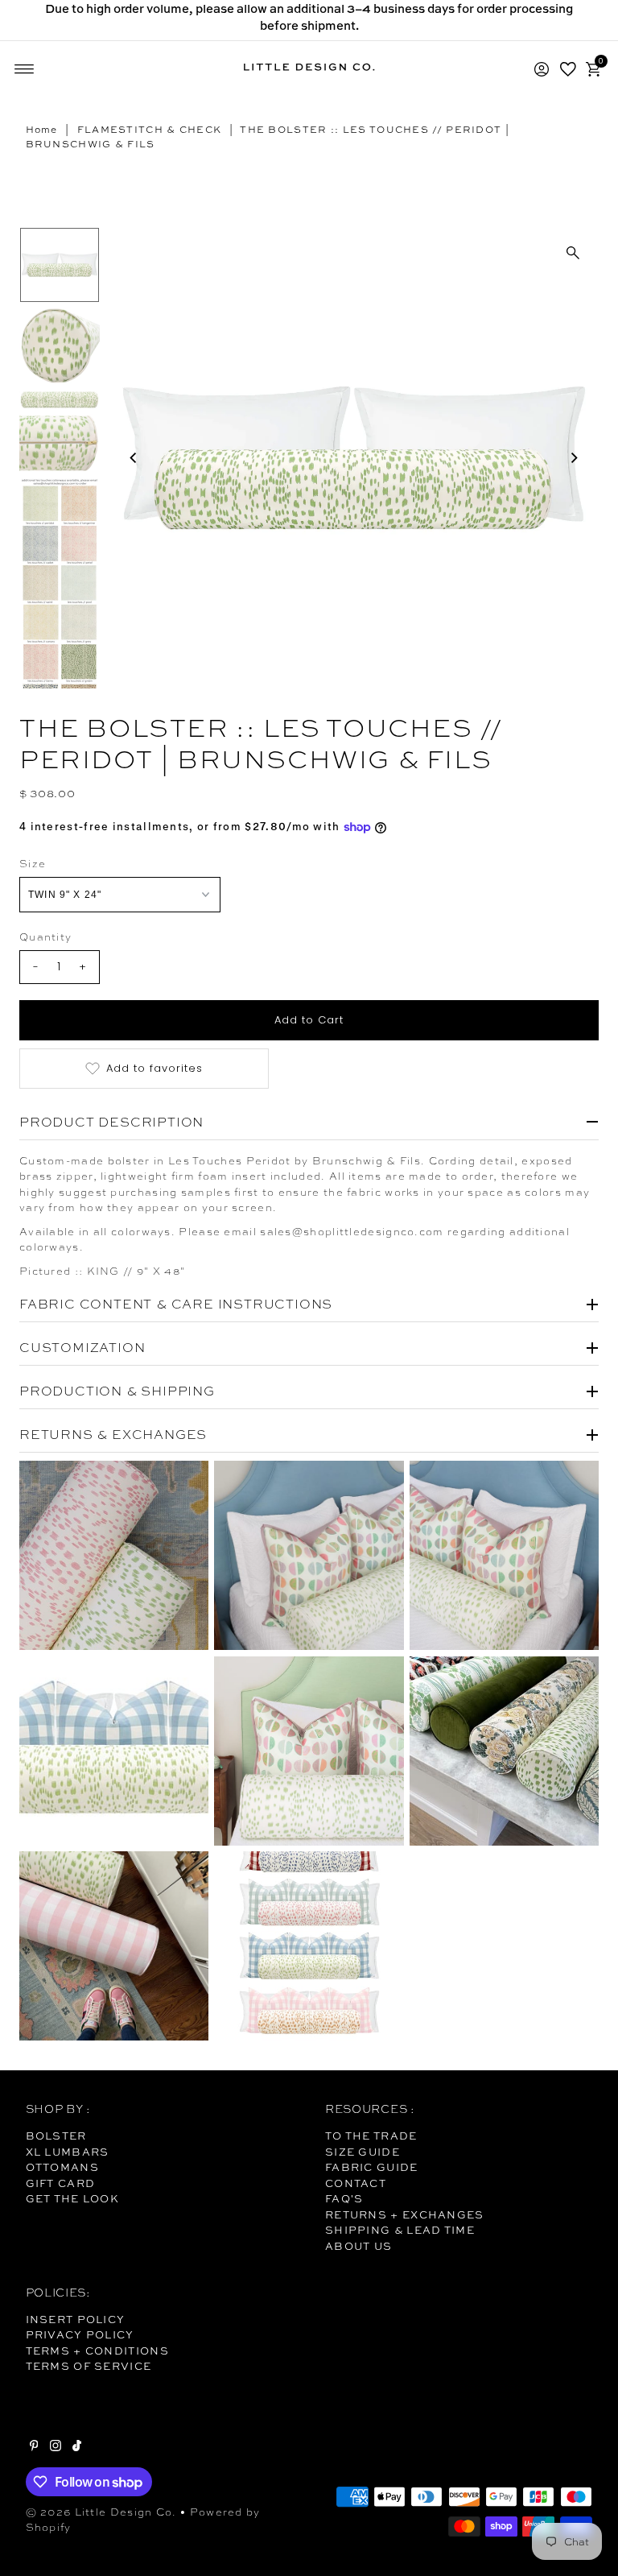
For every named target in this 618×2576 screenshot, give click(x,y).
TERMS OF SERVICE (89, 2366)
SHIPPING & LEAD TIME (400, 2230)
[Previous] (134, 458)
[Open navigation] (25, 69)
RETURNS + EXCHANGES (405, 2214)
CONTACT (356, 2183)
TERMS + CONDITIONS (97, 2351)
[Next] (573, 458)
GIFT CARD (61, 2183)
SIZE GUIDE (363, 2152)
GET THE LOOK (73, 2198)
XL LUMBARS (68, 2152)
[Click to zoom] (573, 253)
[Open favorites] (568, 69)
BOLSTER (56, 2136)
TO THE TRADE (371, 2136)
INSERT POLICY (76, 2319)
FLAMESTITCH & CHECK (150, 130)
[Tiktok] (77, 2447)
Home (42, 130)
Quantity (45, 937)
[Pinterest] (34, 2447)
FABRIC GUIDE (372, 2167)
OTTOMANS (62, 2167)
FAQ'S (344, 2198)
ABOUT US (358, 2246)
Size (33, 864)
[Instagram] (56, 2447)
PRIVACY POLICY (80, 2334)
